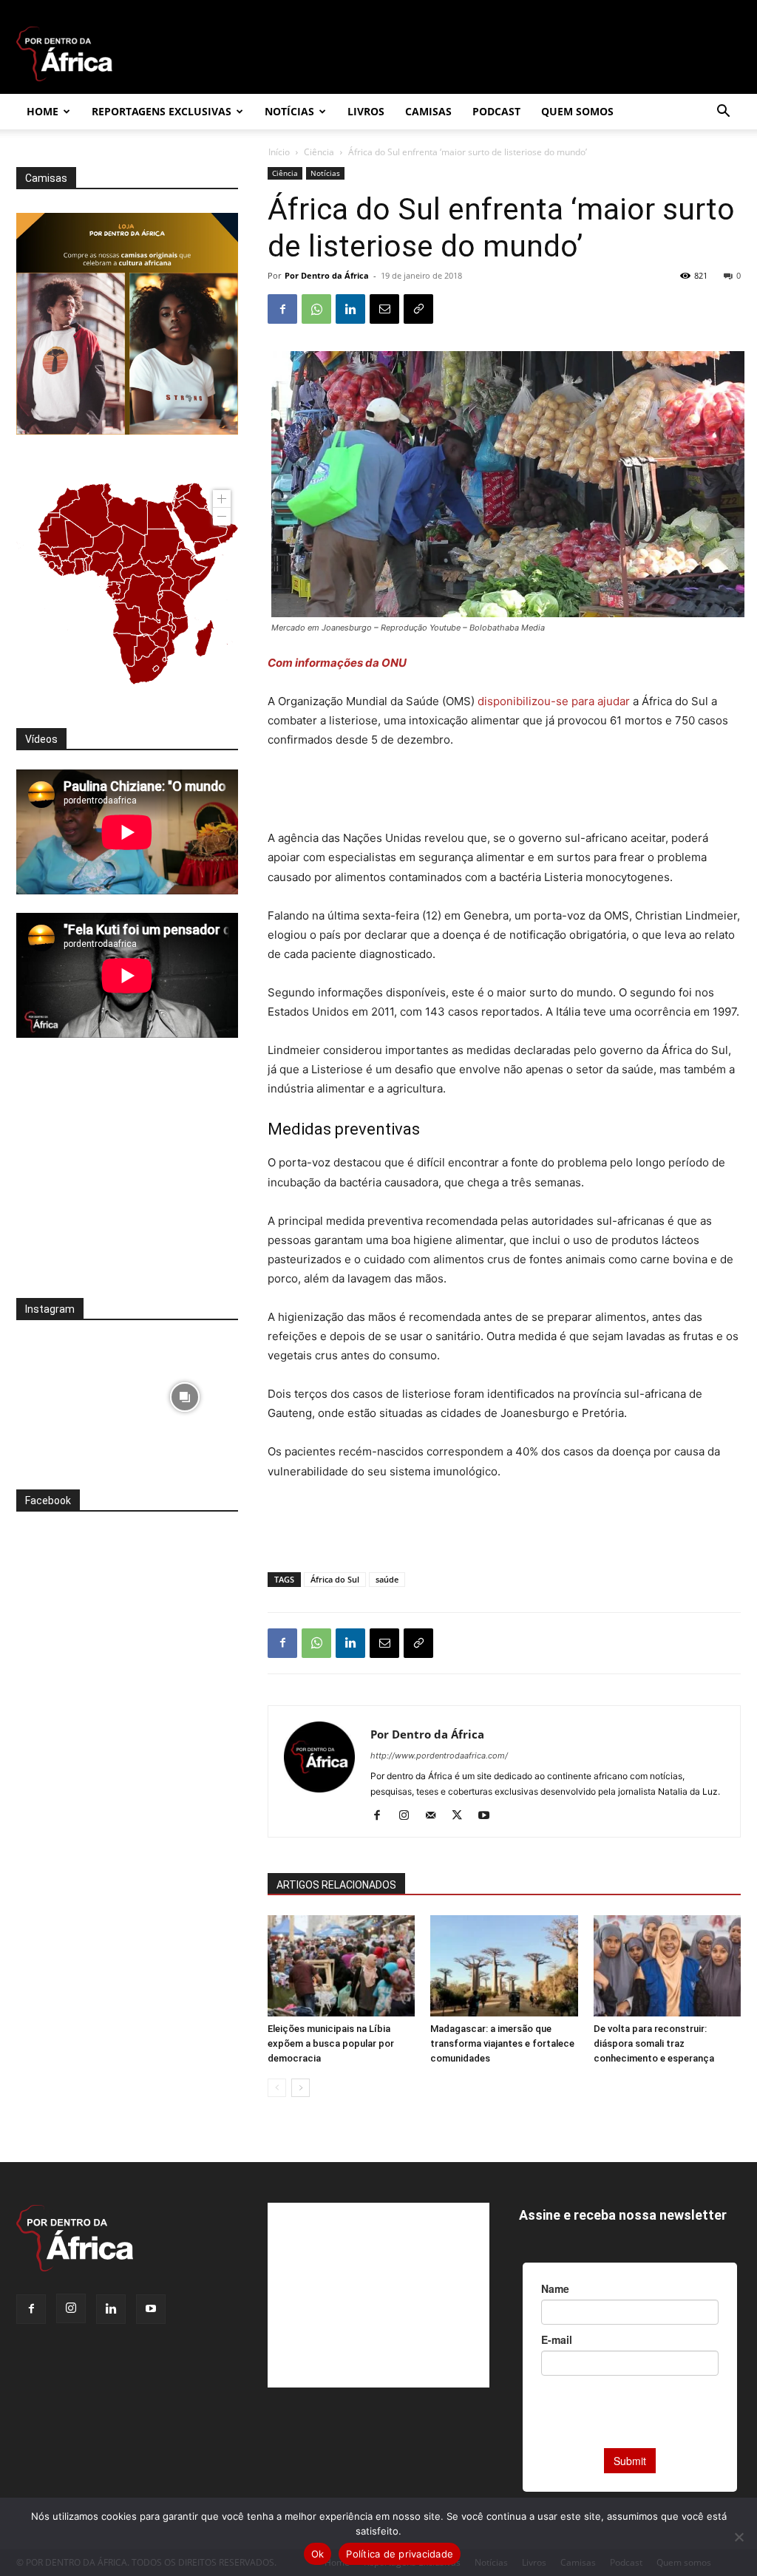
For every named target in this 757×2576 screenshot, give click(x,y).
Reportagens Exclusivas (162, 111)
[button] (723, 113)
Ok (318, 2554)
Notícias (289, 111)
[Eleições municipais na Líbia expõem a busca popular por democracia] (341, 1966)
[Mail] (436, 1816)
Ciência (319, 152)
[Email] (384, 309)
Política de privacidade (400, 2554)
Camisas (428, 111)
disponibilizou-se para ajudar (554, 701)
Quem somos (577, 111)
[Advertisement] (504, 791)
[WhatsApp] (316, 309)
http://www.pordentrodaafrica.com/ (439, 1756)
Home (43, 111)
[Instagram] (409, 1816)
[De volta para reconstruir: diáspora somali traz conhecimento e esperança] (667, 1966)
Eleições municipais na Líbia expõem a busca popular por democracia (331, 2043)
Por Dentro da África (327, 275)
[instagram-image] (70, 1393)
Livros (366, 111)
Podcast (496, 111)
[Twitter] (462, 1816)
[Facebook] (282, 309)
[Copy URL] (418, 309)
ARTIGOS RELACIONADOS (336, 1885)
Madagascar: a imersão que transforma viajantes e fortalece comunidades (502, 2043)
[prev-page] (277, 2088)
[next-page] (301, 2088)
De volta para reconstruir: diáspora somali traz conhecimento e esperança (654, 2043)
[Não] (739, 2537)
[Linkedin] (350, 309)
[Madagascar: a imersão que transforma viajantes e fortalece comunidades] (504, 1966)
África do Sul (335, 1579)
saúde (387, 1579)
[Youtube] (489, 1816)
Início (279, 152)
